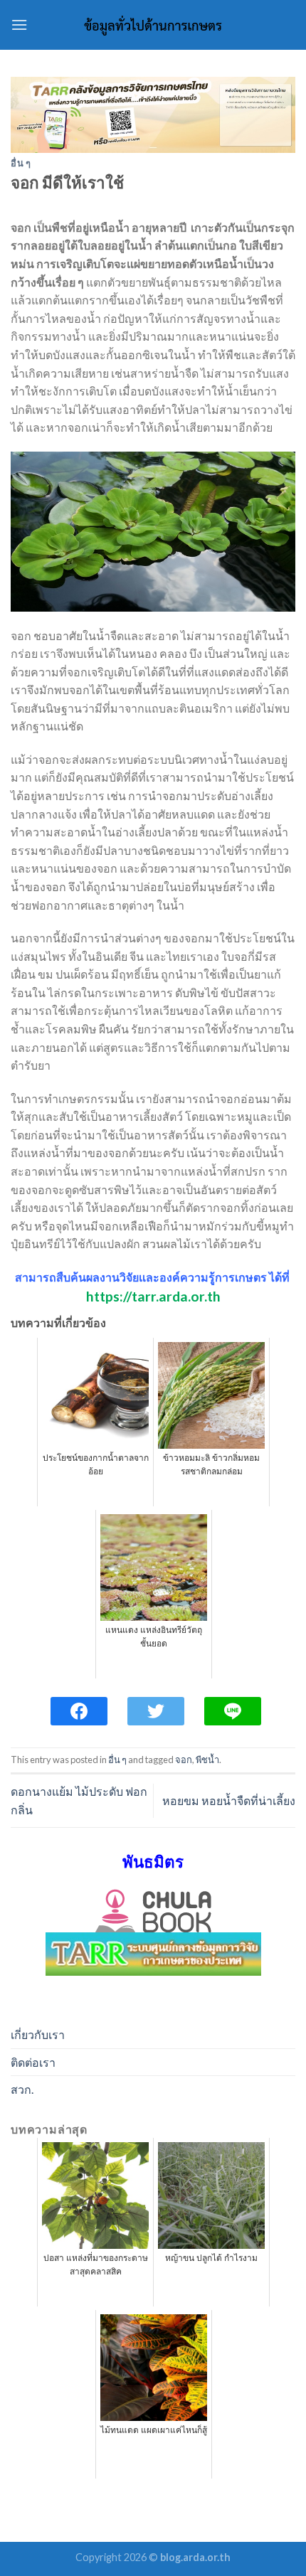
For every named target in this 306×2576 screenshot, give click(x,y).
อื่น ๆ (21, 163)
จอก (184, 1760)
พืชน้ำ (207, 1760)
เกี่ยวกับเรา (38, 2034)
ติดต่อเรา (33, 2062)
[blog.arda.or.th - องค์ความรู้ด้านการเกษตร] (153, 25)
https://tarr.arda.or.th (153, 1296)
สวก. (22, 2089)
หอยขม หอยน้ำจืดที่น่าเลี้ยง (229, 1800)
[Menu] (19, 25)
